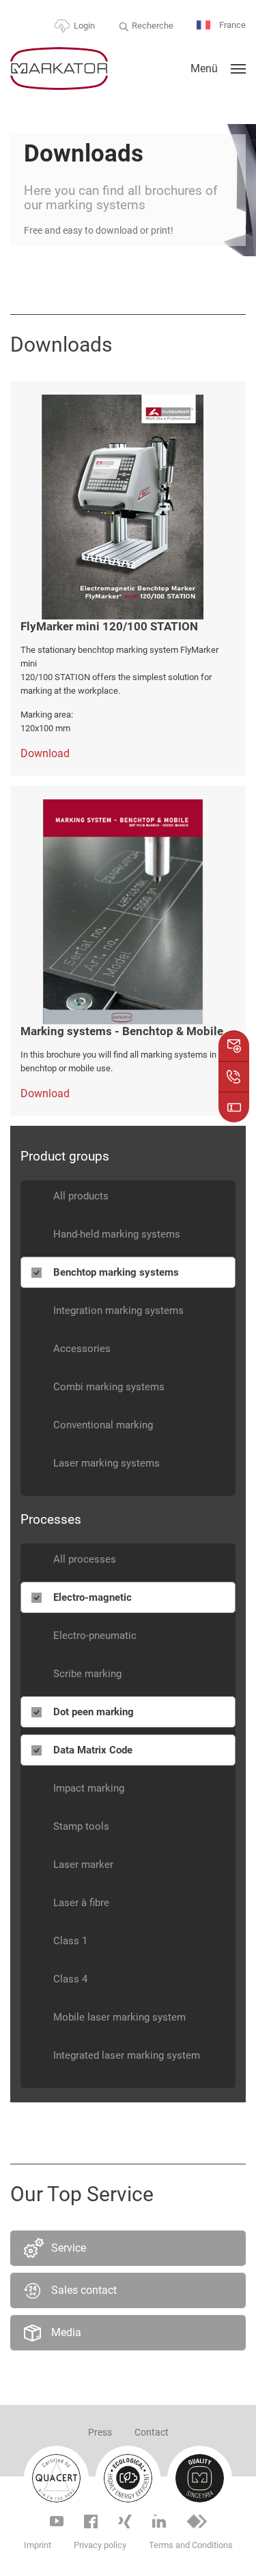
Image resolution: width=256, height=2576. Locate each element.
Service (69, 2248)
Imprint (38, 2545)
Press (100, 2432)
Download (45, 753)
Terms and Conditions (191, 2545)
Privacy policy (100, 2545)
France (231, 25)
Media (66, 2332)
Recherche (153, 26)
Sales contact (84, 2290)
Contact (152, 2432)
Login (84, 26)
